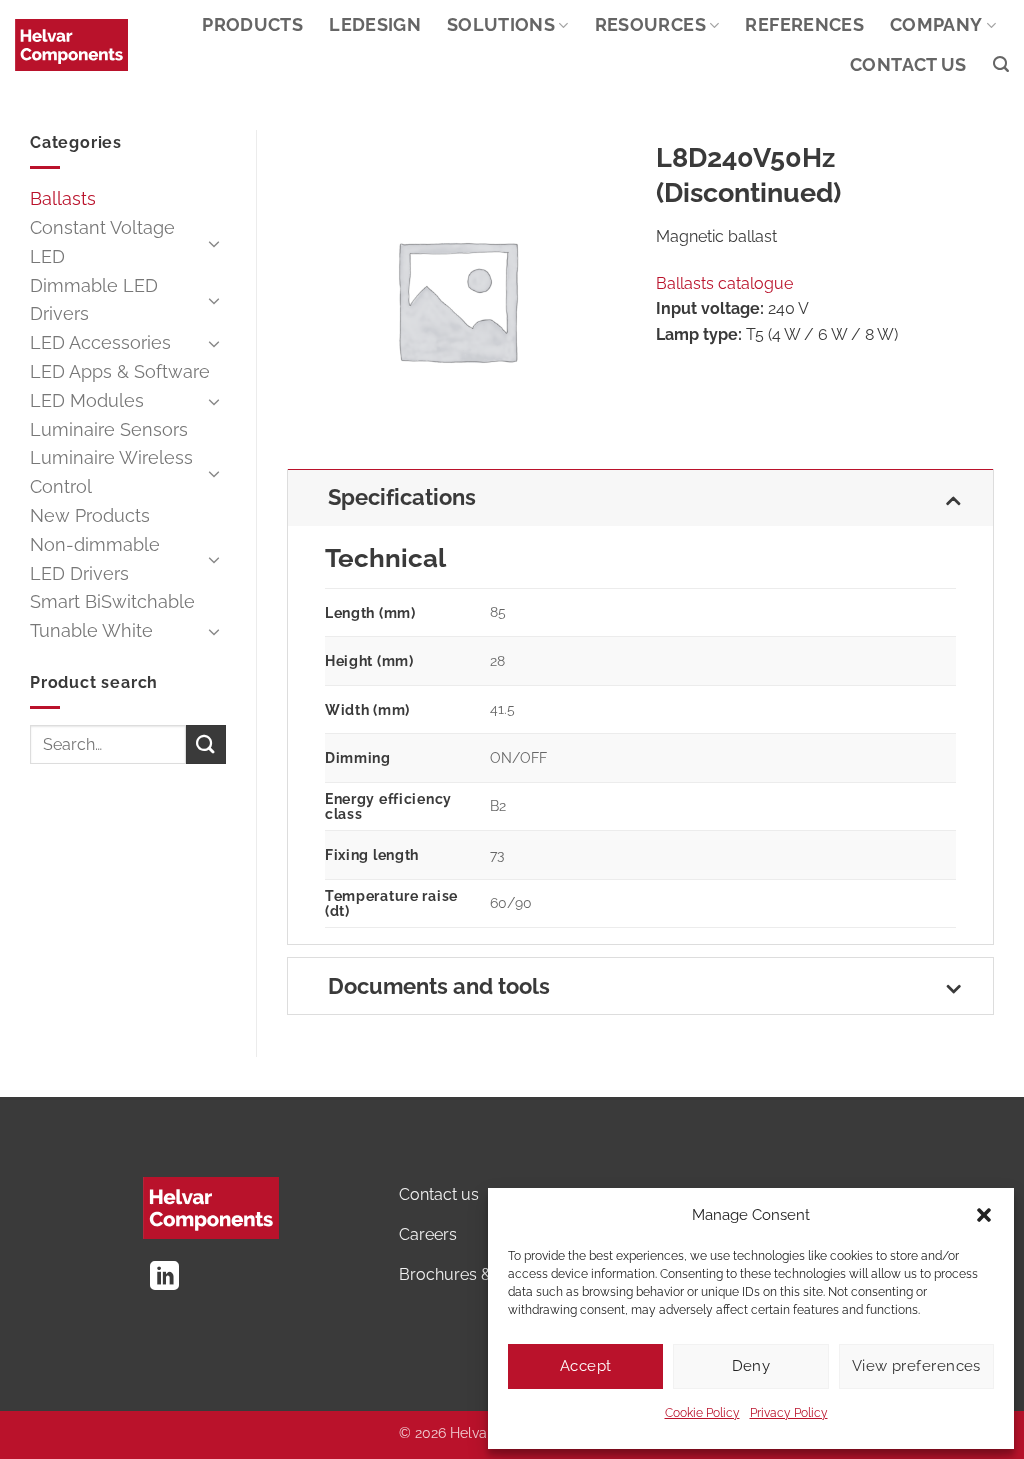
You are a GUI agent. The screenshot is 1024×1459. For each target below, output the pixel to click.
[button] (984, 1215)
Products (252, 24)
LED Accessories (100, 342)
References (804, 24)
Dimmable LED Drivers (94, 300)
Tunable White (91, 630)
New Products (90, 515)
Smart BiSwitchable (112, 601)
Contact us (908, 64)
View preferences (916, 1366)
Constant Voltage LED (102, 242)
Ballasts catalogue (724, 283)
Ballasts (63, 198)
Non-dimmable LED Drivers (95, 559)
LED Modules (87, 400)
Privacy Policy (789, 1413)
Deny (751, 1366)
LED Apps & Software (120, 371)
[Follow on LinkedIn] (164, 1278)
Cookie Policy (702, 1413)
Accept (586, 1366)
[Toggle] (214, 243)
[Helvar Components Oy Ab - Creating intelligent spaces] (71, 45)
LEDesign (375, 24)
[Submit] (206, 744)
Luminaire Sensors (109, 429)
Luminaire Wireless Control (111, 472)
